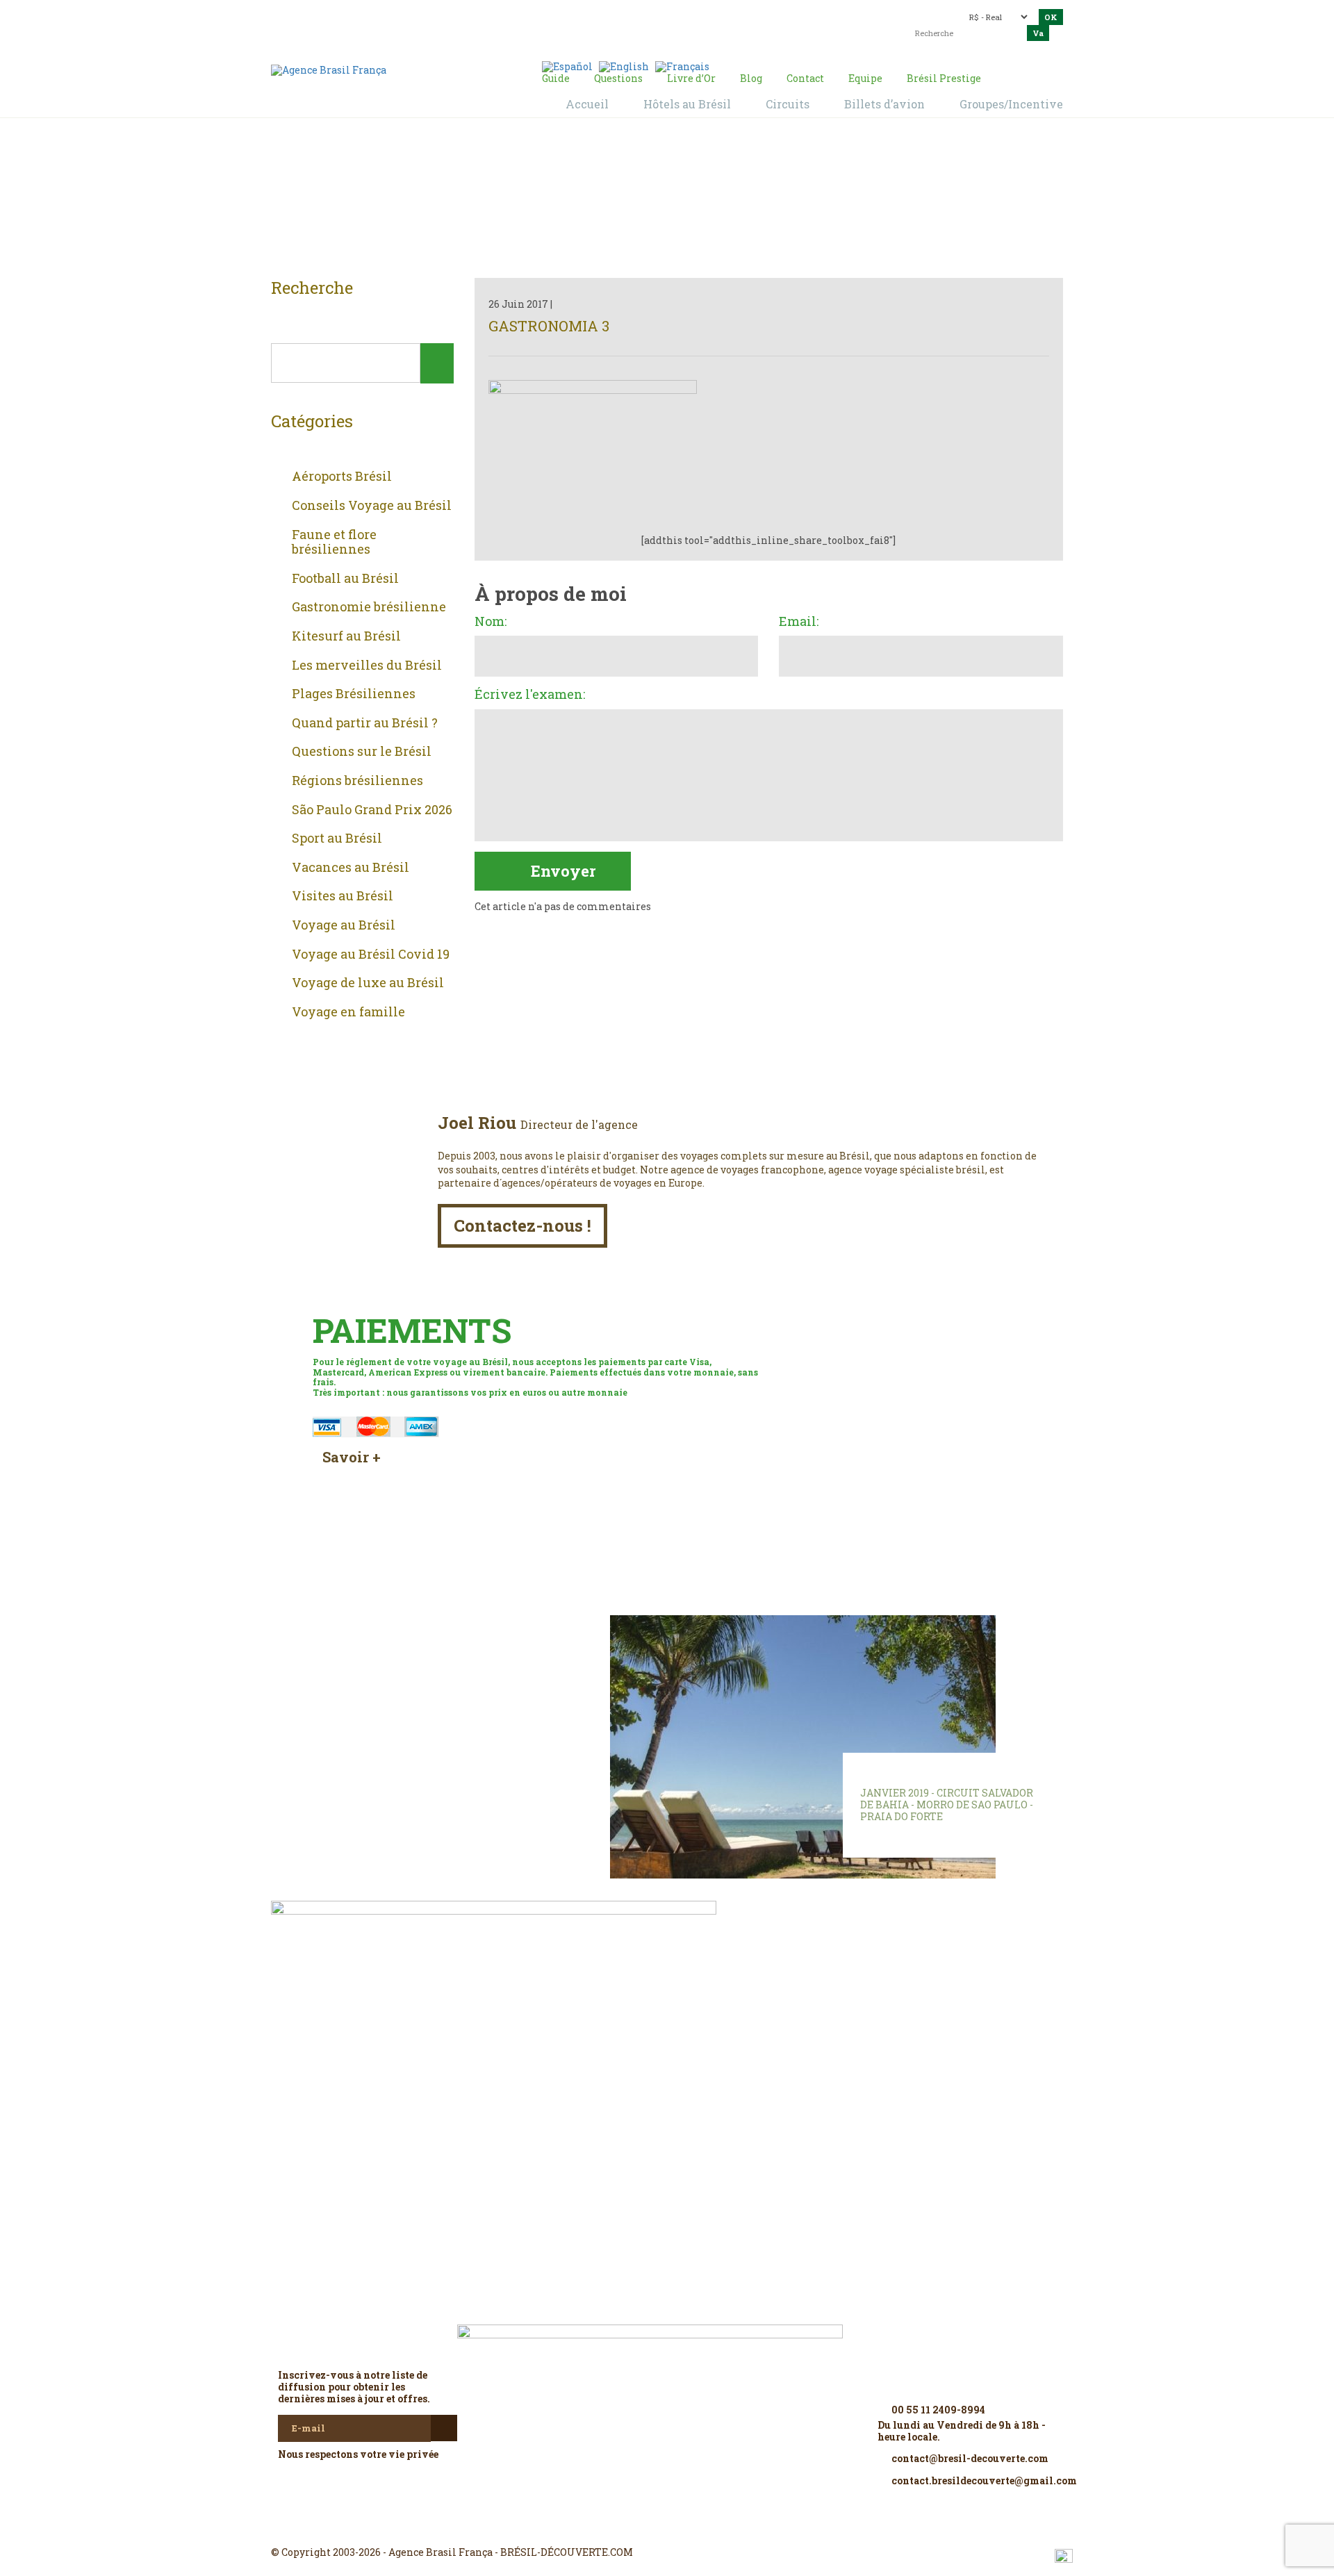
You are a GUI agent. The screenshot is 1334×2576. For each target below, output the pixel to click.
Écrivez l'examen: (530, 695)
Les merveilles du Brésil (367, 666)
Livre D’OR (459, 1646)
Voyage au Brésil (344, 925)
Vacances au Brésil (351, 868)
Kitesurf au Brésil (346, 636)
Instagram (667, 2527)
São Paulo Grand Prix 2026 (372, 810)
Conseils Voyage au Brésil (372, 506)
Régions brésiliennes (357, 781)
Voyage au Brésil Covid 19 (371, 955)
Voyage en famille (348, 1012)
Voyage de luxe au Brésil (368, 983)
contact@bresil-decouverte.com (659, 12)
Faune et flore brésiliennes (334, 542)
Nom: (491, 622)
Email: (799, 622)
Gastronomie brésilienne (369, 607)
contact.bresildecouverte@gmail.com (635, 24)
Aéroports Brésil (342, 477)
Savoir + (352, 1457)
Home (650, 202)
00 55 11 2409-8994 (393, 16)
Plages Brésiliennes (354, 694)
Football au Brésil (345, 579)
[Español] (567, 66)
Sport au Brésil (337, 839)
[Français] (682, 66)
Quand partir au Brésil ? (365, 723)
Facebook (634, 2527)
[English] (624, 66)
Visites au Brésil (343, 896)
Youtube (700, 2527)
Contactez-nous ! (522, 1225)
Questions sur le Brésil (362, 752)
